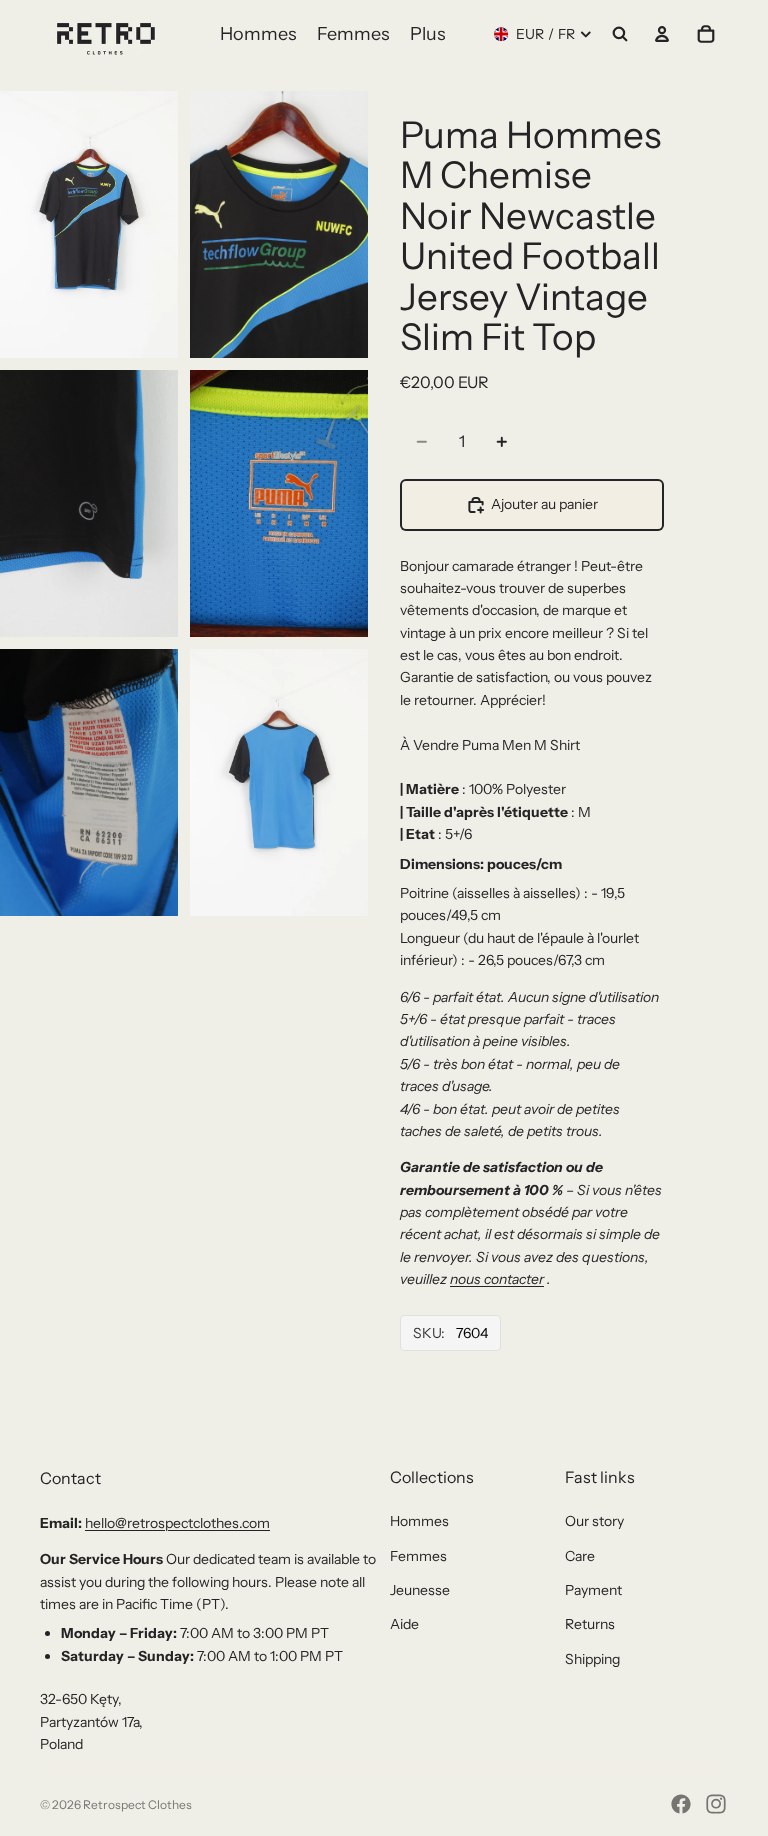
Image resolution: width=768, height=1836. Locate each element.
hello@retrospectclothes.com (177, 1523)
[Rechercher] (620, 34)
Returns (590, 1624)
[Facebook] (681, 1804)
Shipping (592, 1659)
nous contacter (497, 1279)
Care (580, 1556)
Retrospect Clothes (137, 1804)
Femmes (418, 1556)
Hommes (419, 1521)
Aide (404, 1624)
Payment (593, 1590)
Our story (594, 1521)
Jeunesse (420, 1590)
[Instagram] (716, 1804)
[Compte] (662, 34)
